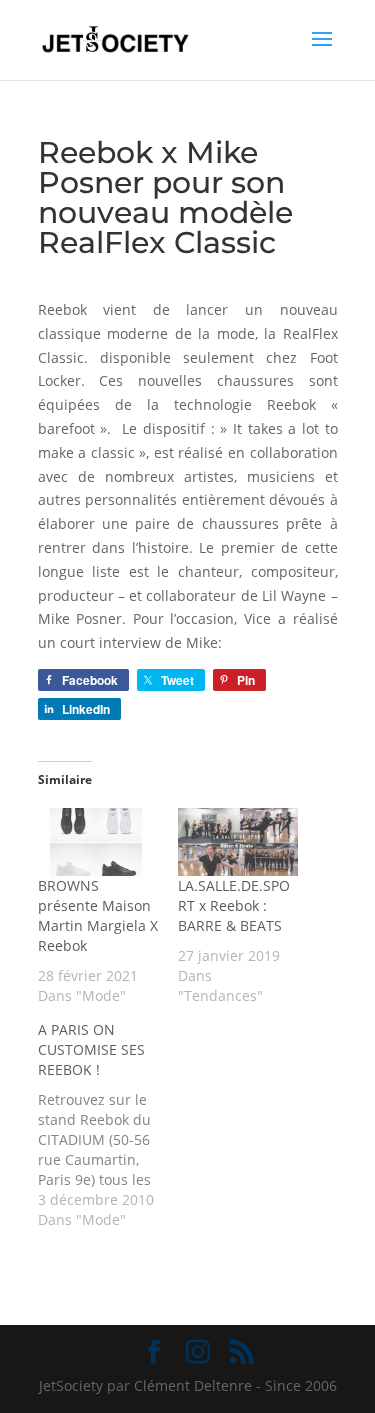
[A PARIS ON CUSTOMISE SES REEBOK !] (108, 1125)
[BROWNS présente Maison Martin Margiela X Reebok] (98, 842)
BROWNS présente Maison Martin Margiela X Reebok (98, 915)
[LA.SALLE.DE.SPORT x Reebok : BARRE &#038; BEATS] (238, 842)
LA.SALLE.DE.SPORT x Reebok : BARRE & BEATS (234, 905)
